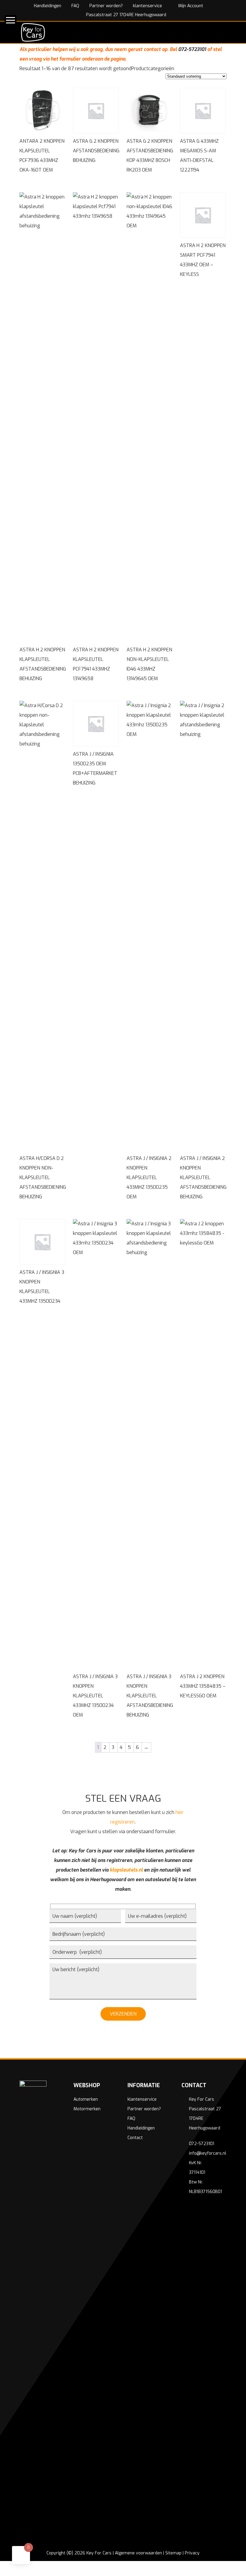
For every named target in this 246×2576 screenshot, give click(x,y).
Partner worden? (106, 6)
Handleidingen (48, 6)
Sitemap (173, 2553)
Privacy (192, 2553)
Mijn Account (190, 6)
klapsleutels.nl (126, 1870)
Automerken (86, 2099)
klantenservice (147, 6)
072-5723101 (192, 49)
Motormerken (87, 2109)
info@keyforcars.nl (208, 2153)
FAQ (75, 6)
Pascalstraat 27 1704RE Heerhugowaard (126, 15)
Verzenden (123, 2014)
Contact (135, 2138)
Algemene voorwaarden (138, 2553)
